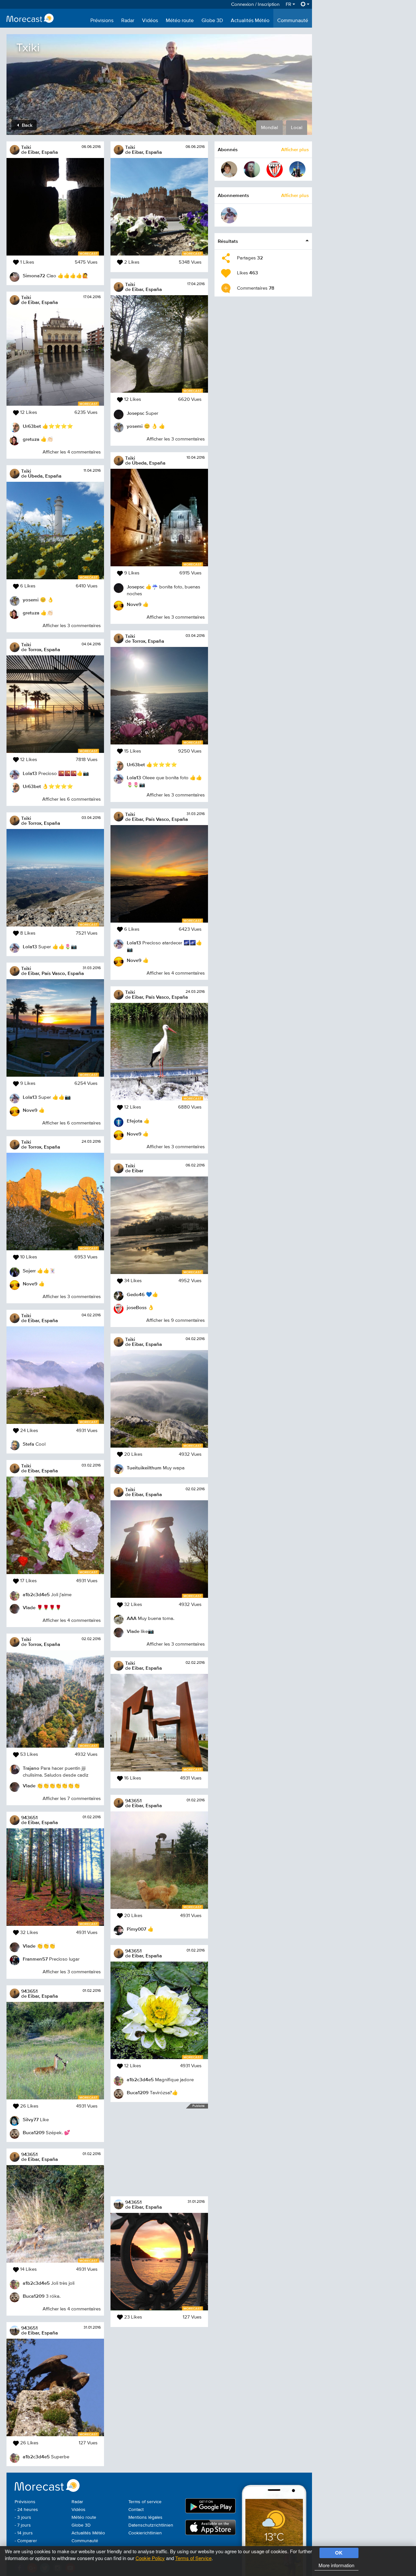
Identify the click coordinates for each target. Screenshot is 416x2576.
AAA (132, 1618)
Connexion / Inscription (255, 4)
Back (26, 125)
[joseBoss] (275, 169)
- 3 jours (23, 2517)
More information (336, 2565)
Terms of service (145, 2502)
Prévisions (102, 21)
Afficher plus (295, 149)
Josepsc (136, 413)
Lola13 (30, 773)
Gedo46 (136, 1294)
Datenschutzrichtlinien (151, 2525)
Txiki (26, 147)
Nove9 (30, 1110)
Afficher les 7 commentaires (72, 1799)
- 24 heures (26, 2510)
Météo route (180, 21)
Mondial (269, 128)
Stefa (28, 1444)
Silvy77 (31, 2119)
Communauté (293, 21)
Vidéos (150, 21)
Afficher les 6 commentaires (71, 799)
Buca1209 (34, 2132)
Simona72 (34, 276)
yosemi (31, 600)
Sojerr (29, 1271)
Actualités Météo (250, 21)
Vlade (29, 1607)
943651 (29, 1817)
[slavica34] (252, 169)
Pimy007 (136, 1929)
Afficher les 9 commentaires (175, 1320)
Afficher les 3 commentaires (72, 626)
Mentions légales (145, 2517)
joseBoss (137, 1307)
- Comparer (26, 2541)
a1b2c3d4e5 (36, 1594)
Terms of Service (193, 2558)
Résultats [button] (228, 241)
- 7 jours (23, 2525)
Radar (128, 21)
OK (339, 2553)
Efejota (135, 1121)
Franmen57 (35, 1959)
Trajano (31, 1768)
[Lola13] (229, 215)
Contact (136, 2510)
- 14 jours (24, 2533)
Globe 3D (212, 21)
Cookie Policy (150, 2558)
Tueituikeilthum (144, 1468)
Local (297, 128)
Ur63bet (32, 426)
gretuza (31, 439)
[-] (229, 169)
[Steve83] (297, 169)
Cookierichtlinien (145, 2533)
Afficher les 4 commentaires (72, 452)
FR (289, 4)
